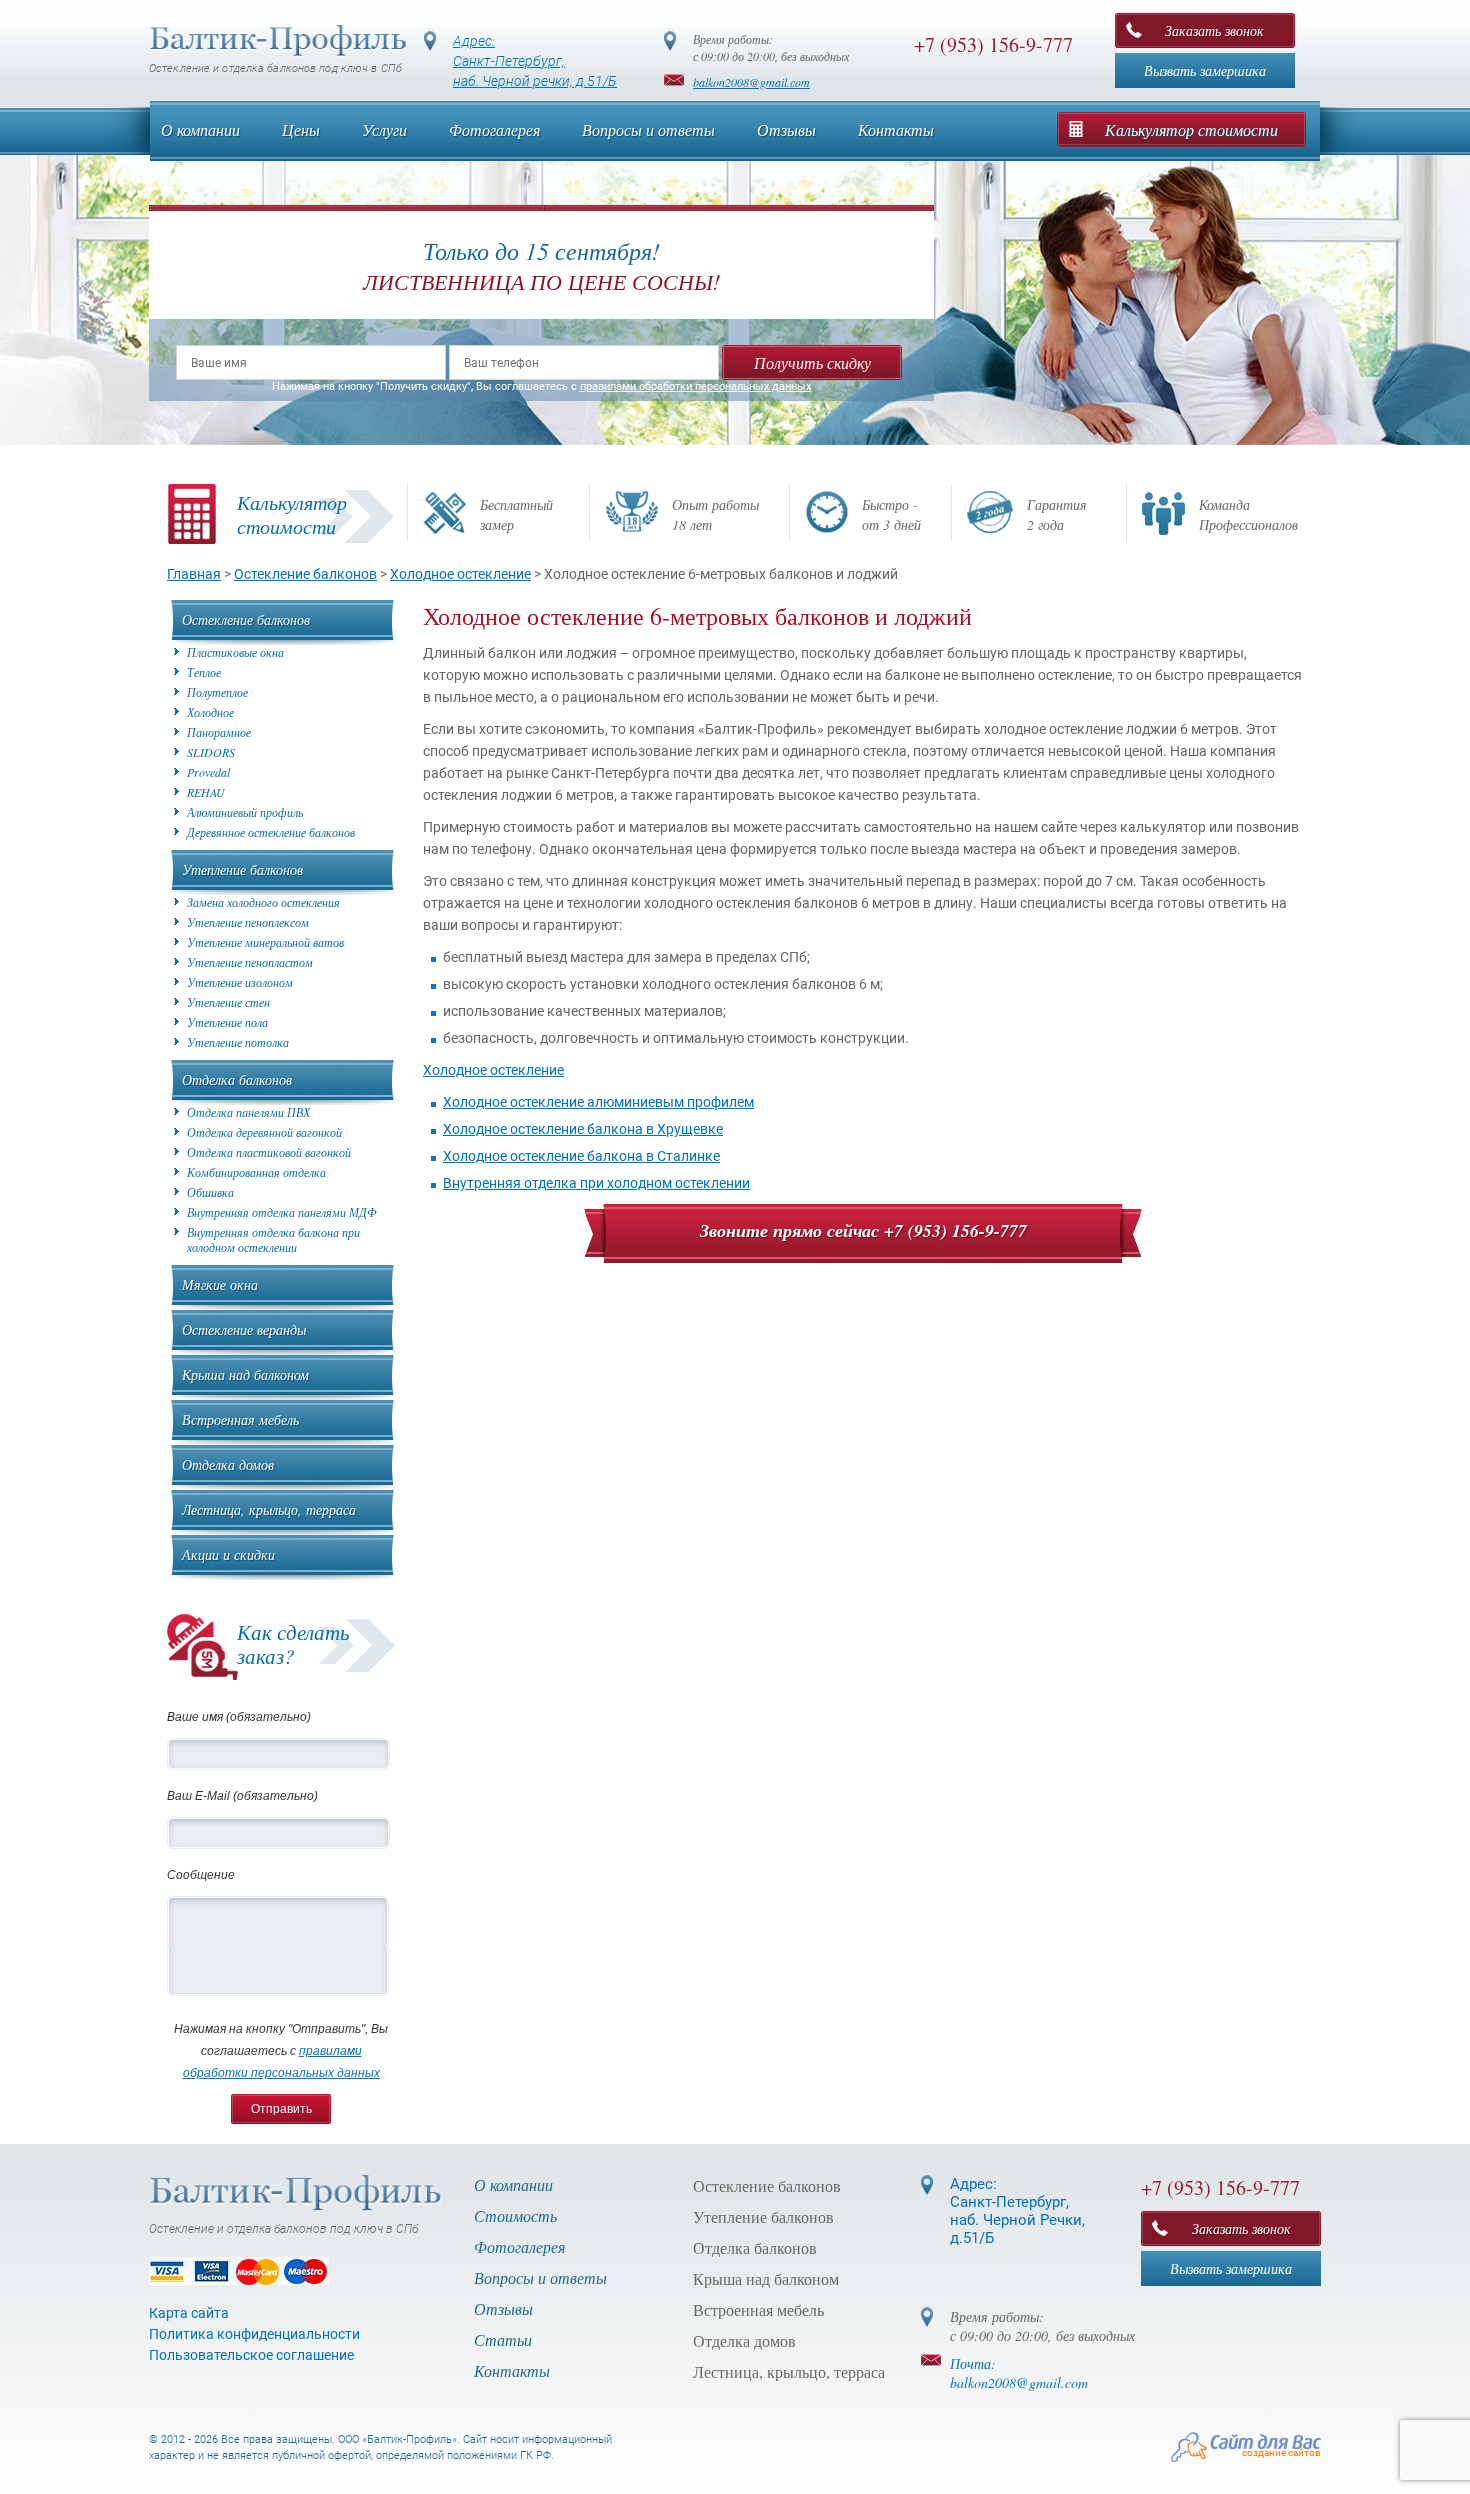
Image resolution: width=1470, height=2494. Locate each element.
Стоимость (515, 2215)
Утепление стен (228, 1002)
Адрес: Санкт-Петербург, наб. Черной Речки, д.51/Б (1017, 2211)
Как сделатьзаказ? (293, 1644)
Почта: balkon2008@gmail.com (1019, 2373)
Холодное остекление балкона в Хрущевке (583, 1129)
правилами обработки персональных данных (695, 386)
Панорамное (219, 732)
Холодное (210, 712)
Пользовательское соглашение (251, 2355)
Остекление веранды (244, 1329)
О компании (200, 129)
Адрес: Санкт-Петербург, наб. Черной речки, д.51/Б (535, 61)
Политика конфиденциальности (254, 2334)
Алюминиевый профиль (245, 812)
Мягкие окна (220, 1284)
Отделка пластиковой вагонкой (269, 1152)
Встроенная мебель (240, 1419)
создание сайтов (1281, 2452)
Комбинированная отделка (256, 1172)
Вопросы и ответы (648, 129)
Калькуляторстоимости (292, 514)
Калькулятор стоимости (1191, 129)
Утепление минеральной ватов (265, 942)
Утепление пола (227, 1022)
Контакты (896, 129)
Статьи (503, 2339)
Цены (301, 129)
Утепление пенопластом (250, 962)
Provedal (208, 772)
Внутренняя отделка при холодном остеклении (596, 1183)
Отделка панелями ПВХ (248, 1112)
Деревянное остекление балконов (271, 832)
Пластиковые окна (235, 652)
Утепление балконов (242, 869)
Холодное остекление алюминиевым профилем (598, 1102)
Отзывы (786, 129)
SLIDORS (211, 752)
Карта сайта (189, 2313)
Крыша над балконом (245, 1374)
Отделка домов (228, 1464)
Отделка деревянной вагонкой (264, 1132)
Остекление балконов (246, 619)
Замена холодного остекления (263, 902)
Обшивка (210, 1192)
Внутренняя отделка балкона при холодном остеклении (273, 1240)
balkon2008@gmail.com (751, 82)
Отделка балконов (237, 1079)
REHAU (206, 792)
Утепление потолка (238, 1042)
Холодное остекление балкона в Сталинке (581, 1156)
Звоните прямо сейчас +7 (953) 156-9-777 (863, 1230)
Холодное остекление (493, 1070)
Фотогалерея (494, 129)
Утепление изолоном (240, 982)
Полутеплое (217, 692)
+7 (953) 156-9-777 (993, 44)
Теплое (204, 672)
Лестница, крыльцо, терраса (269, 1509)
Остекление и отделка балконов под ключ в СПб (275, 68)
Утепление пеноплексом (248, 922)
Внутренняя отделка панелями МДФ (282, 1212)
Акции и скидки (228, 1554)
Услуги (384, 129)
